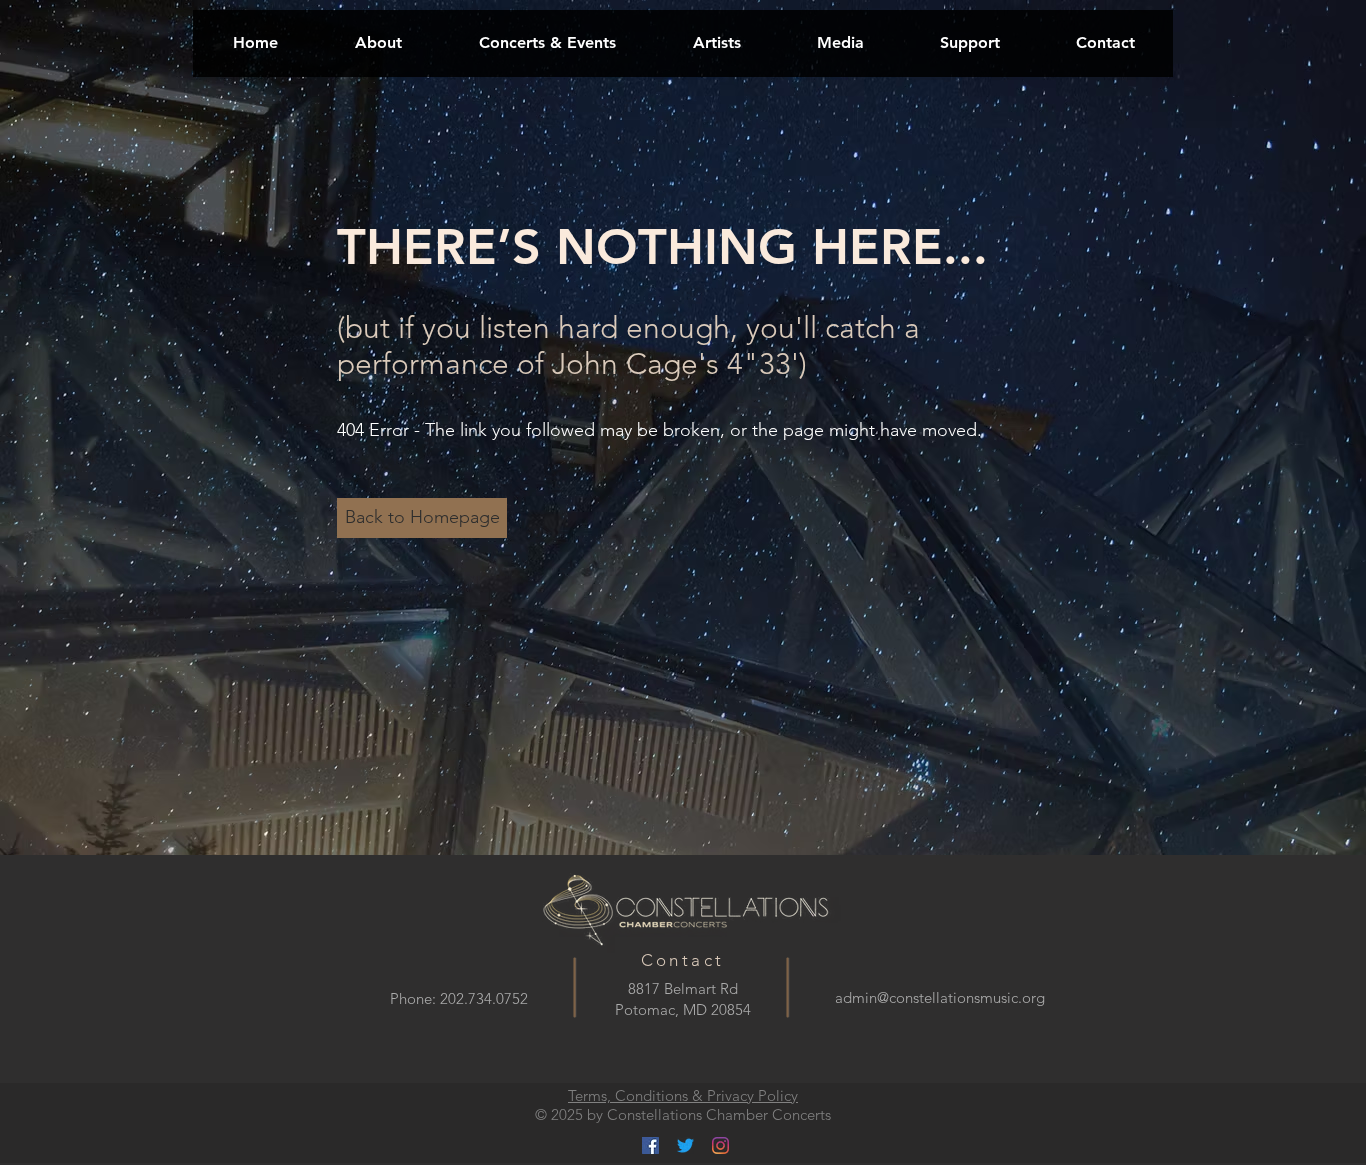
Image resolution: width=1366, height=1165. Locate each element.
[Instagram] (720, 1145)
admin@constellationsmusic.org (940, 997)
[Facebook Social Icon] (650, 1145)
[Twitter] (685, 1145)
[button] (547, 42)
